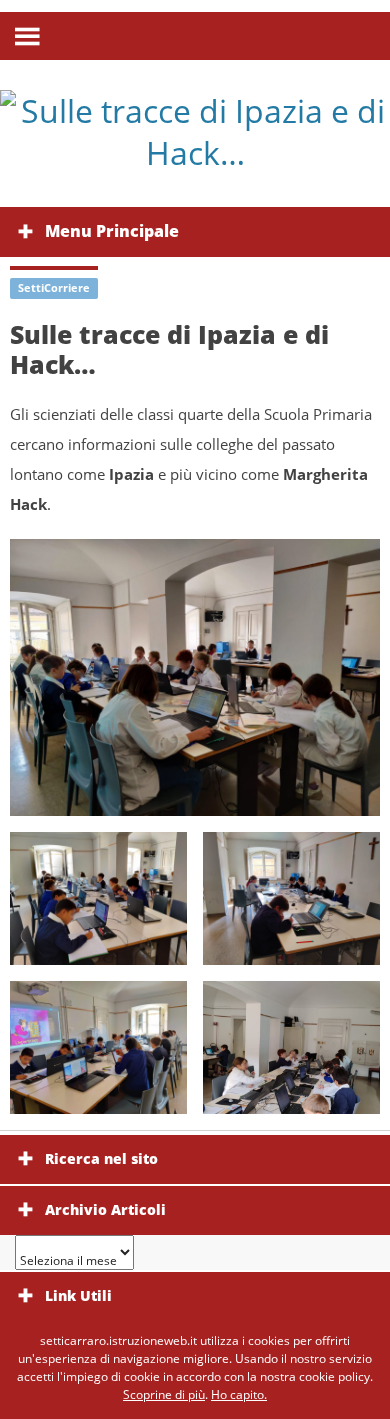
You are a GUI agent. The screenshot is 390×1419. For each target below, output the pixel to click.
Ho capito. (239, 1394)
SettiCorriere (54, 287)
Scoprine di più (164, 1394)
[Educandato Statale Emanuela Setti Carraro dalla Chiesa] (195, 131)
